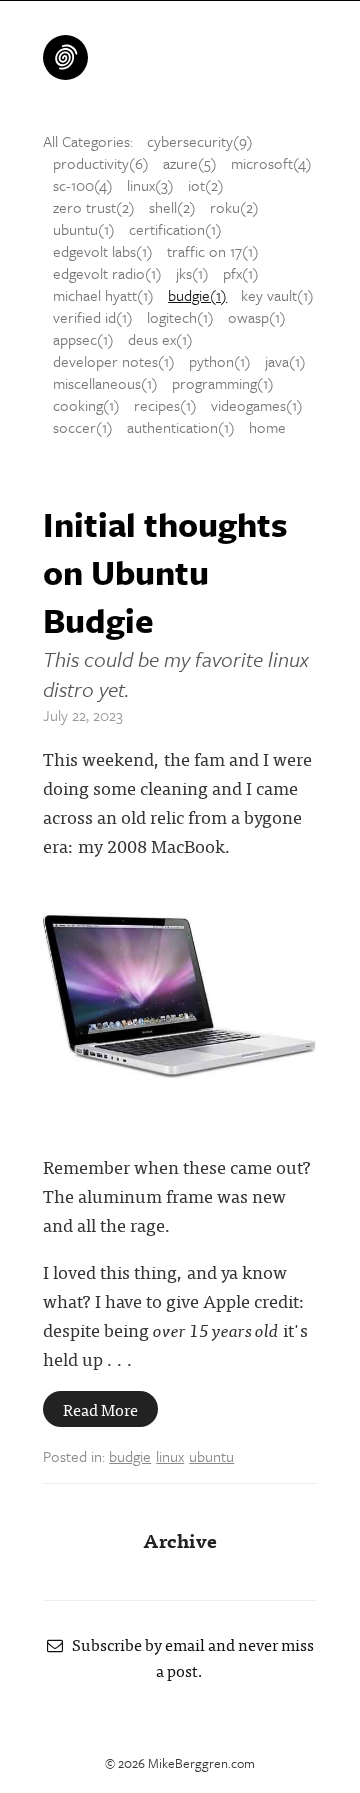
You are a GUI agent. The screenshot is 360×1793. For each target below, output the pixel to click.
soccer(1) (83, 427)
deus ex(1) (160, 339)
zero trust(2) (94, 207)
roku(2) (234, 207)
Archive (180, 1539)
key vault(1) (277, 295)
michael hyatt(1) (103, 295)
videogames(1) (257, 405)
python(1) (220, 361)
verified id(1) (93, 317)
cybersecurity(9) (200, 141)
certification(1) (175, 229)
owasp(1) (257, 317)
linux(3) (150, 185)
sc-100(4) (83, 185)
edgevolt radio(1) (107, 273)
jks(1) (192, 273)
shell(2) (172, 207)
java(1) (285, 361)
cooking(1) (86, 405)
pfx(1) (241, 273)
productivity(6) (101, 163)
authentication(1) (181, 427)
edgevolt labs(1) (103, 251)
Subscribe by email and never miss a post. (188, 1657)
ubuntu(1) (84, 229)
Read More (100, 1409)
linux (170, 1456)
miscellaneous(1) (105, 383)
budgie (130, 1456)
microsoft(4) (271, 163)
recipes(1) (165, 405)
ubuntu (211, 1456)
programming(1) (223, 383)
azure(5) (190, 163)
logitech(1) (180, 317)
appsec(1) (83, 339)
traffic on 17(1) (213, 251)
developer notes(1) (114, 361)
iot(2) (206, 185)
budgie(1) (197, 295)
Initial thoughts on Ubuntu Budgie (165, 572)
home (267, 427)
